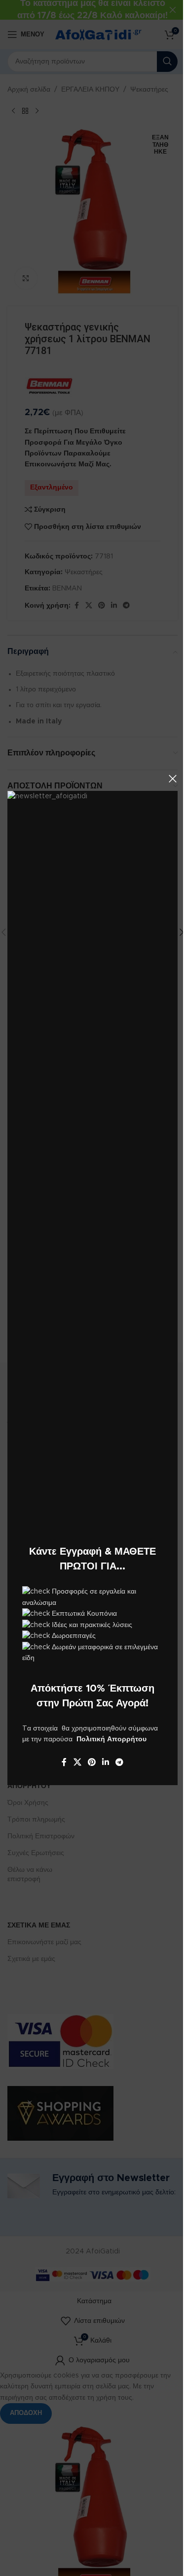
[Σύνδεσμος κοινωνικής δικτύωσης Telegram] (120, 1763)
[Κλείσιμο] (173, 779)
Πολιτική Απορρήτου (111, 1739)
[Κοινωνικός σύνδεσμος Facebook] (64, 1763)
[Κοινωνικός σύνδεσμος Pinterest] (92, 1763)
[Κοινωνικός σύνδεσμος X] (77, 1763)
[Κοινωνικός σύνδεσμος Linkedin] (106, 1763)
